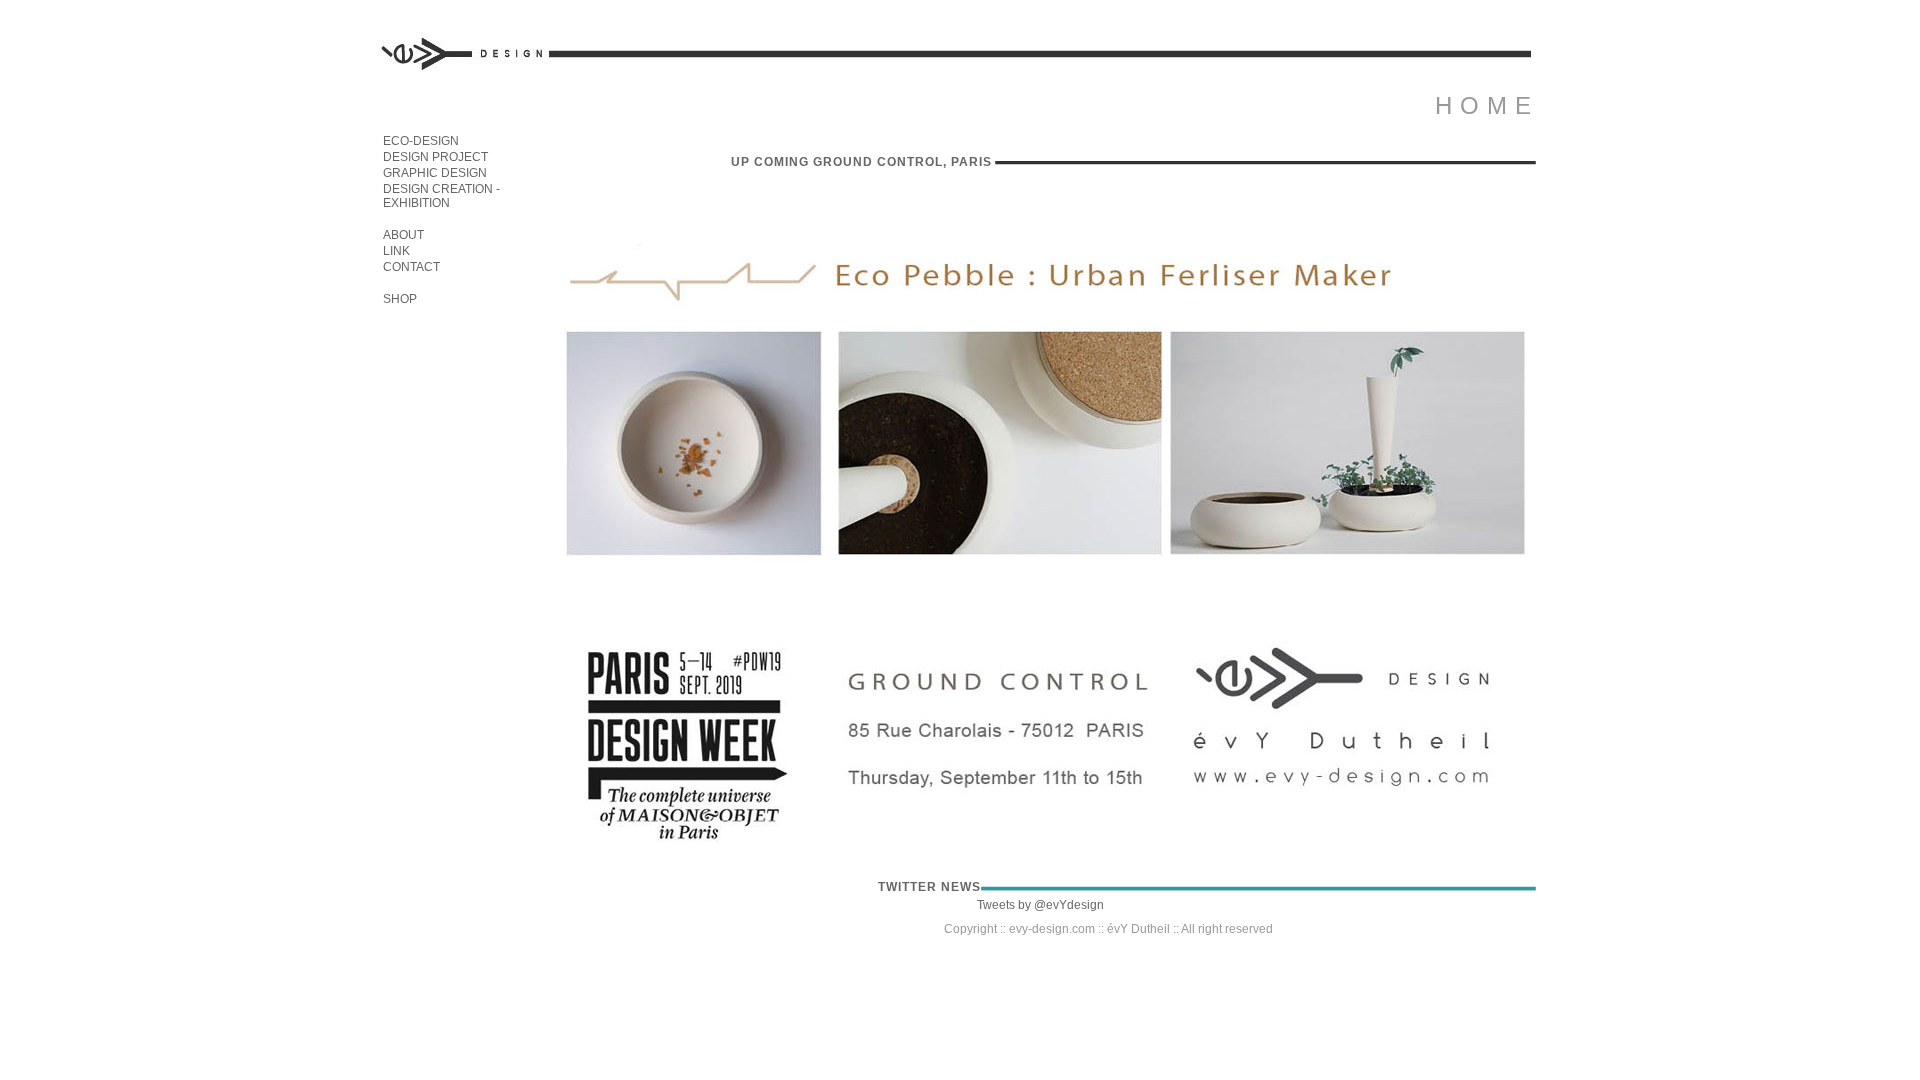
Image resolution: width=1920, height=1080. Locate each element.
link (396, 251)
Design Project (435, 157)
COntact (411, 267)
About (403, 235)
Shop (400, 299)
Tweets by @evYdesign (1040, 905)
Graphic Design (435, 173)
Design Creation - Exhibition (441, 196)
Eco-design (421, 141)
